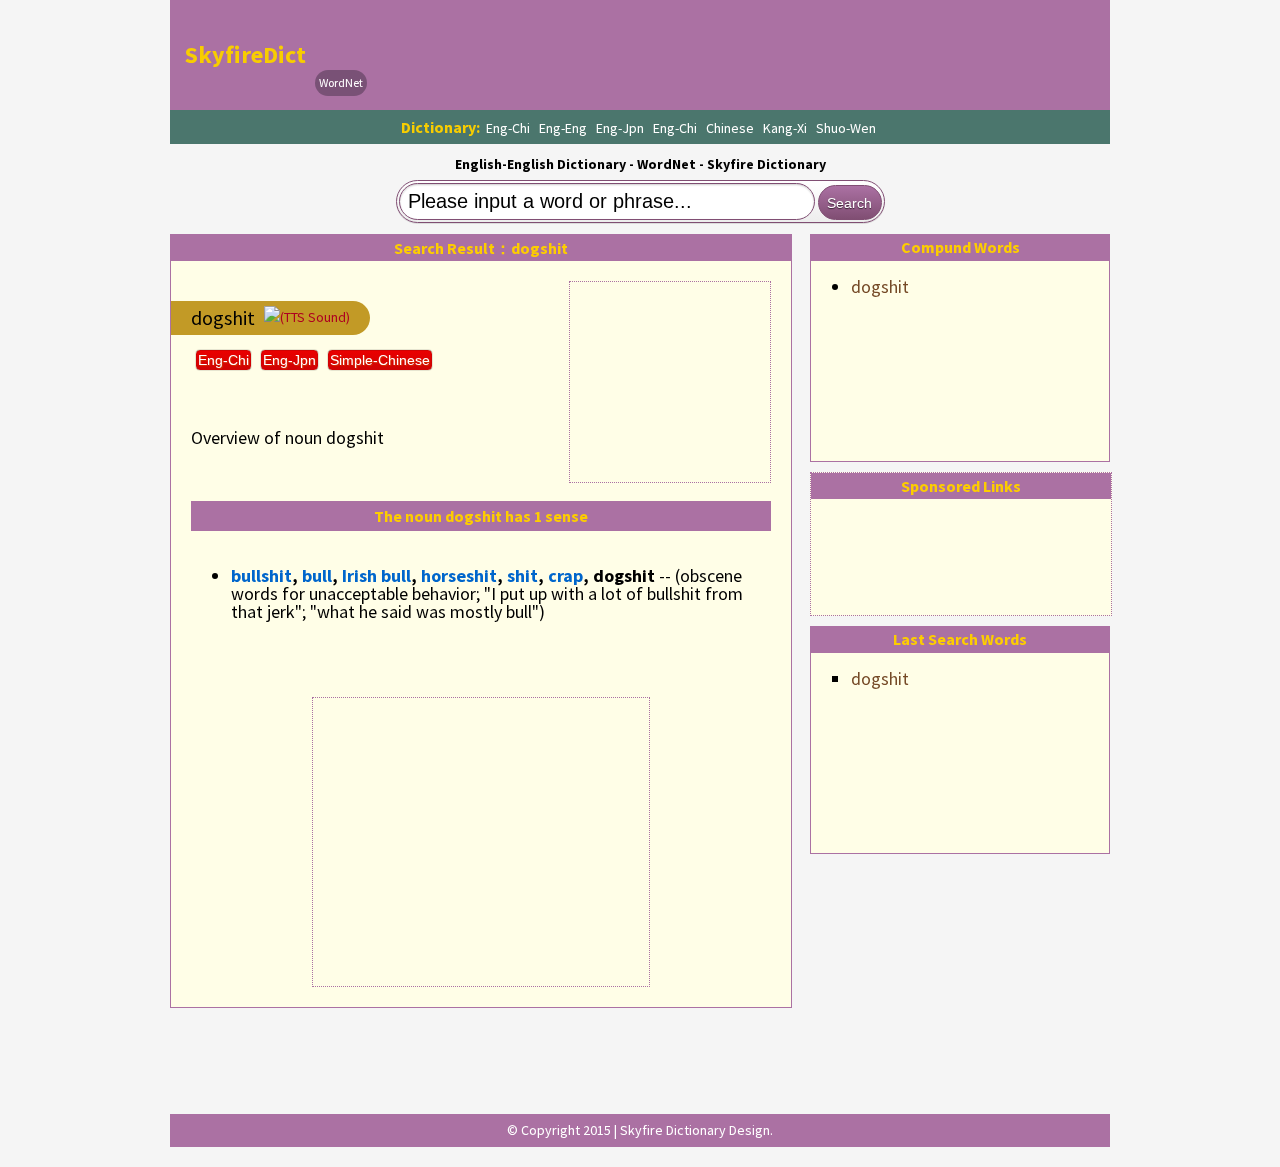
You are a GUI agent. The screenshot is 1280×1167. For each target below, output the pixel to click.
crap (565, 575)
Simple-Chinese (380, 360)
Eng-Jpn (620, 128)
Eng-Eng (563, 128)
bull (317, 575)
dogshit (880, 286)
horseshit (459, 575)
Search (849, 203)
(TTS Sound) (315, 317)
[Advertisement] (736, 55)
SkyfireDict (245, 54)
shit (522, 575)
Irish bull (376, 575)
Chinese (730, 128)
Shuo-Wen (846, 128)
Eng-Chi (508, 128)
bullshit (261, 575)
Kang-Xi (785, 128)
